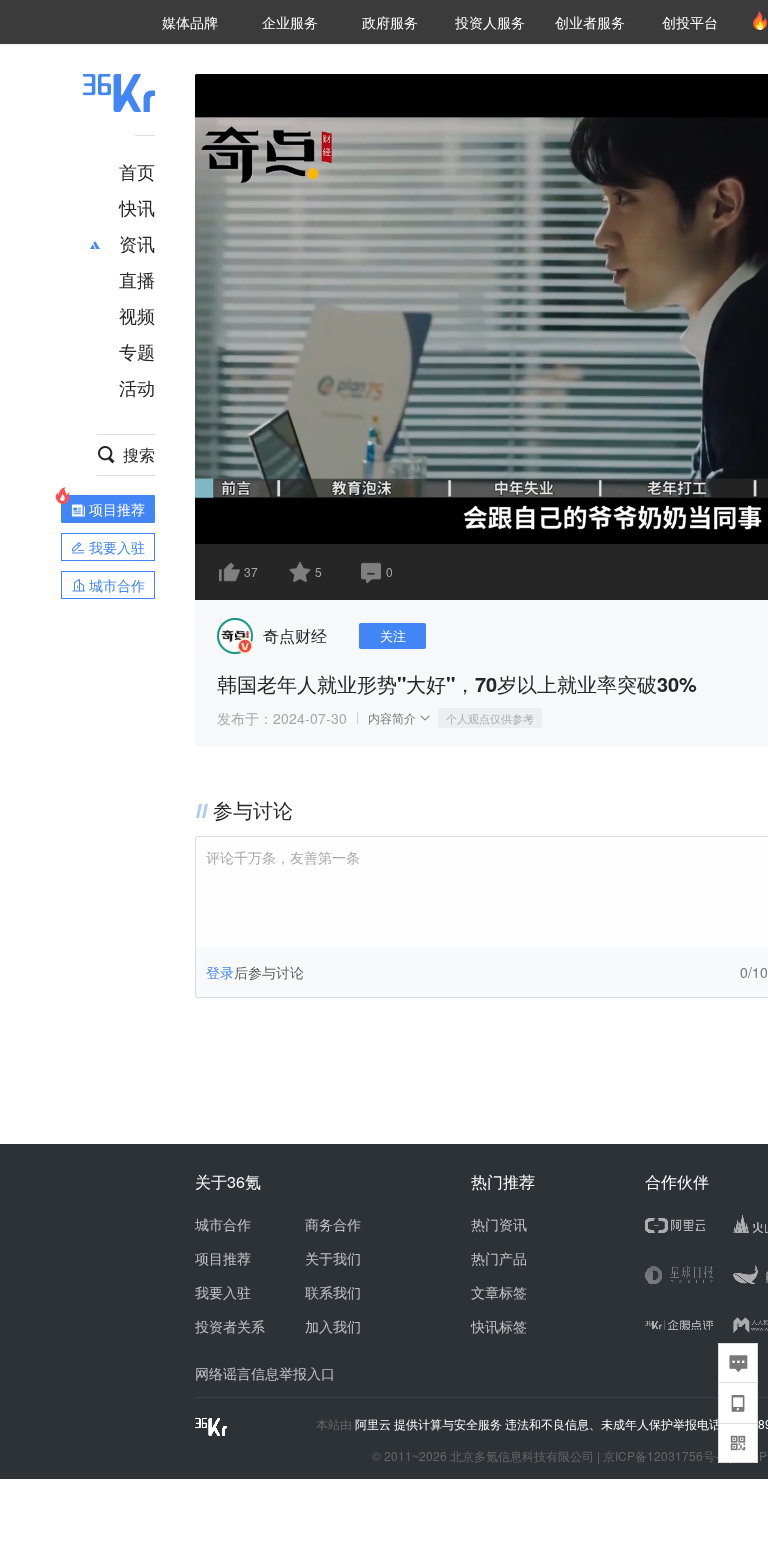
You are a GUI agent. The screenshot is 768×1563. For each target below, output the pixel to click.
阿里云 (374, 1424)
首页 (137, 171)
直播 (137, 279)
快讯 (137, 207)
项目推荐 (223, 1258)
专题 (137, 351)
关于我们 (333, 1258)
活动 (137, 387)
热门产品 (499, 1258)
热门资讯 (499, 1224)
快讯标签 (499, 1326)
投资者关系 (230, 1326)
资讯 (137, 243)
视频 (137, 315)
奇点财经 (295, 635)
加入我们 (333, 1326)
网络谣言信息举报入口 (265, 1373)
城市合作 (223, 1224)
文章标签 (499, 1292)
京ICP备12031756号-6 (664, 1455)
